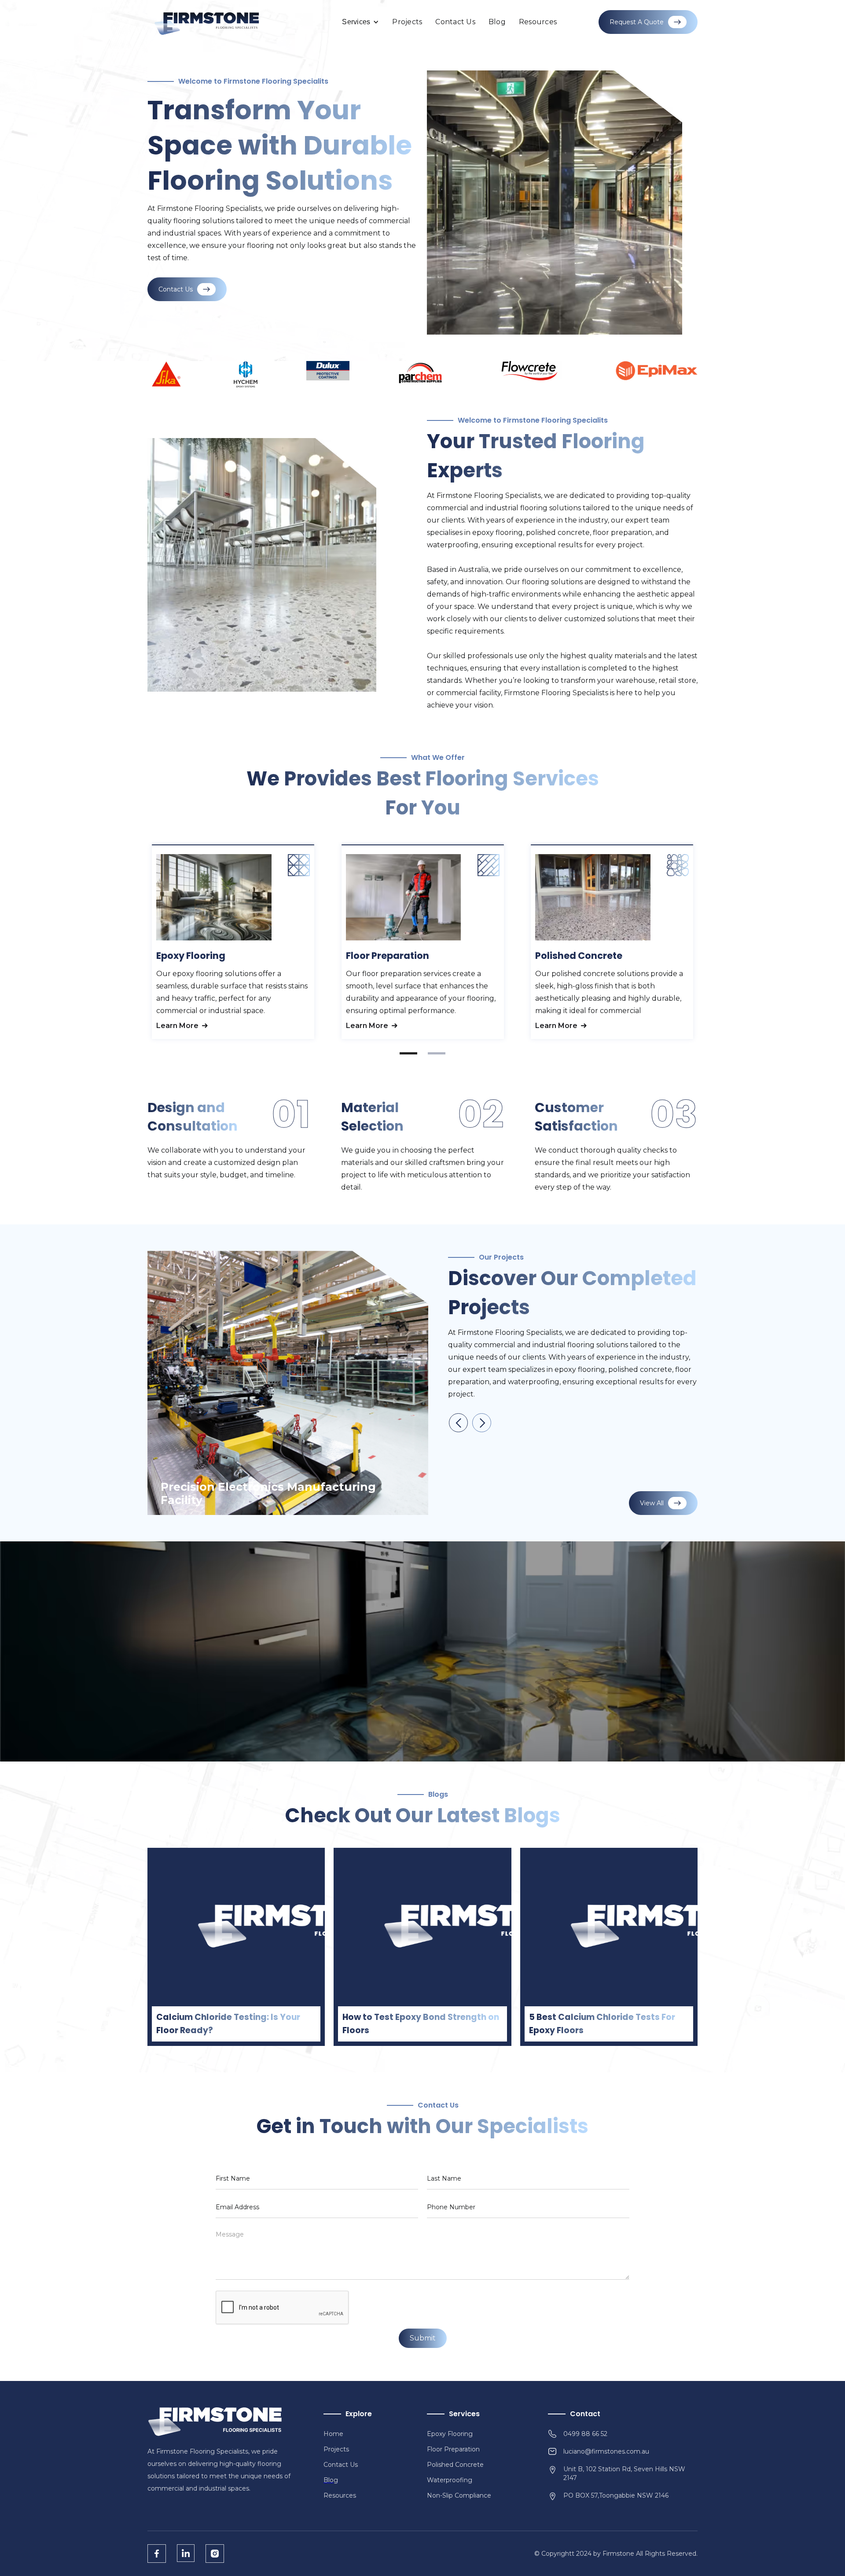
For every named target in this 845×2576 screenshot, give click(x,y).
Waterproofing (450, 2480)
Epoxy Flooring (450, 2434)
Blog (497, 22)
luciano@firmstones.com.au (606, 2451)
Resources (538, 22)
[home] (207, 22)
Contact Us (455, 22)
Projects (407, 22)
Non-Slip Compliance (459, 2495)
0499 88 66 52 (585, 2434)
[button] (360, 22)
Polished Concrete (455, 2465)
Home (333, 2434)
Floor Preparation (453, 2449)
